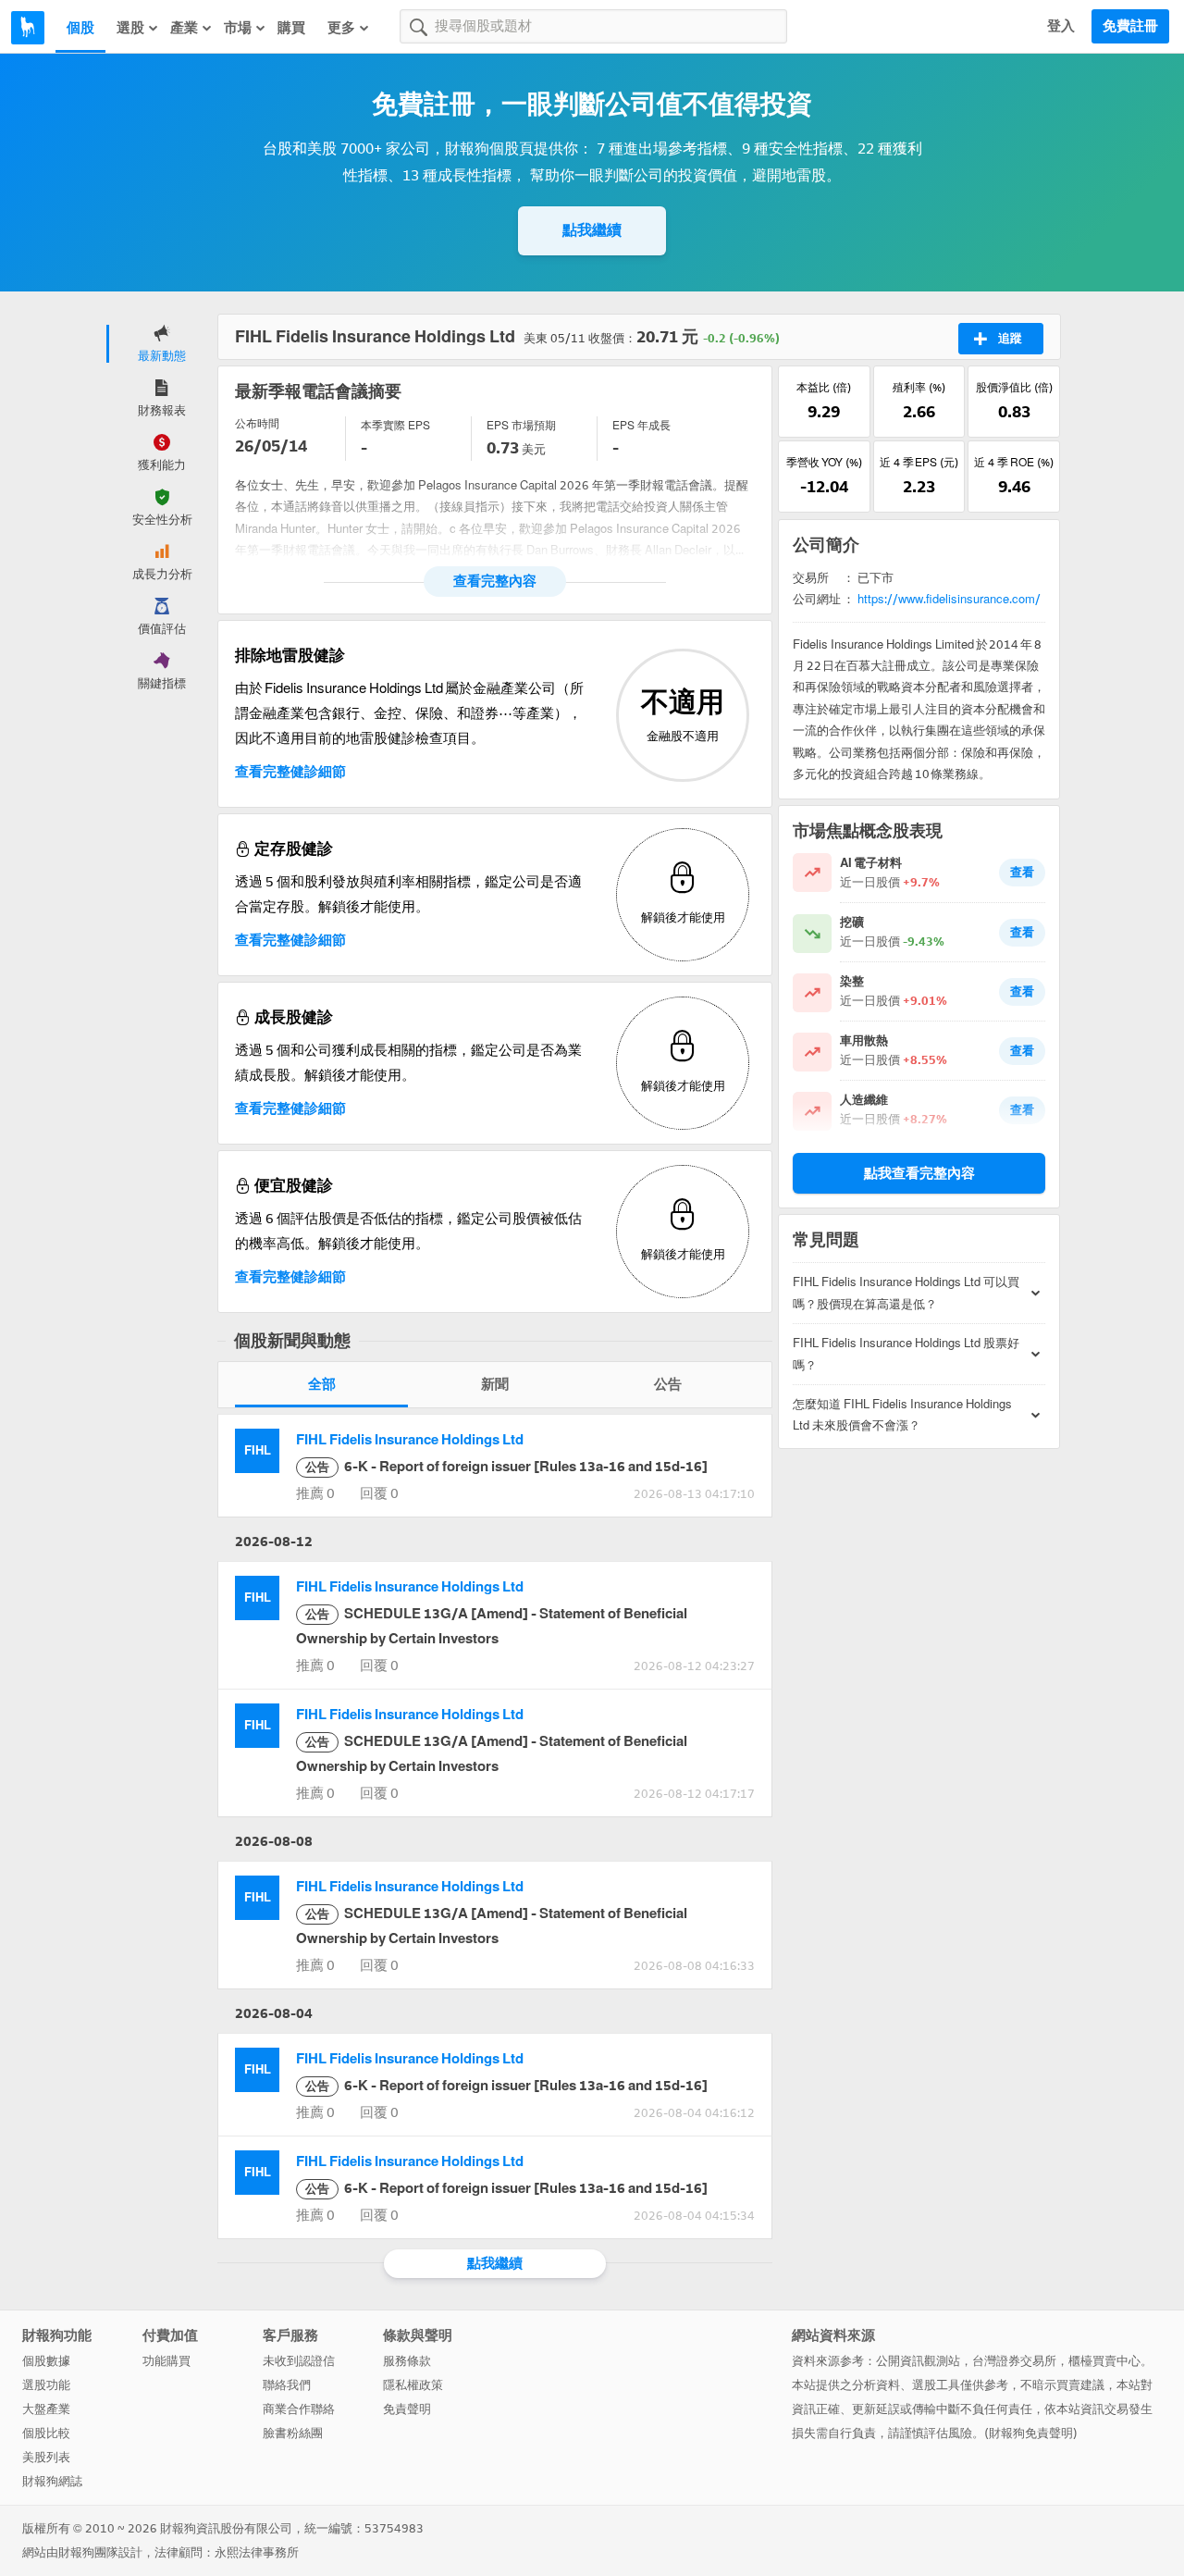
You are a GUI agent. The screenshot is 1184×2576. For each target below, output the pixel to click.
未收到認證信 (299, 2361)
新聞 (495, 1384)
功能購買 (166, 2361)
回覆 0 (379, 1493)
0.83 (1014, 412)
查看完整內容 (495, 581)
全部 (322, 1384)
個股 (80, 28)
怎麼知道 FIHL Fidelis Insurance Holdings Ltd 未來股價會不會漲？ (902, 1415)
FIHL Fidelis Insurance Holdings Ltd (410, 1440)
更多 (341, 28)
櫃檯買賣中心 (1104, 2361)
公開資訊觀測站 (918, 2361)
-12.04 (824, 487)
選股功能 (46, 2385)
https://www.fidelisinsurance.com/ (949, 599)
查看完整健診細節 (290, 772)
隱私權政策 (413, 2385)
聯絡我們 (287, 2385)
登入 (1061, 26)
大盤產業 (46, 2409)
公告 (668, 1384)
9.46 (1014, 487)
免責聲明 (407, 2409)
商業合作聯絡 (299, 2409)
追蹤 (1010, 338)
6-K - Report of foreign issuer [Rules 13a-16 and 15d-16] (506, 1467)
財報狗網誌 (52, 2481)
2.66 (919, 412)
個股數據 (46, 2361)
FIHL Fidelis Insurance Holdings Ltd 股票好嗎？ (906, 1354)
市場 (238, 28)
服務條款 (407, 2361)
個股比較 (46, 2433)
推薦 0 (315, 1493)
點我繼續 (592, 230)
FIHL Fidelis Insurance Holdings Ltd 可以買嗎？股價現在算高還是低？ (906, 1293)
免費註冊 (1130, 26)
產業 (184, 28)
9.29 (824, 412)
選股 (130, 28)
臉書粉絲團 (293, 2433)
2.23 (919, 487)
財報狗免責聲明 (1031, 2433)
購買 (291, 28)
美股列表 (46, 2457)
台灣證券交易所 (1014, 2361)
